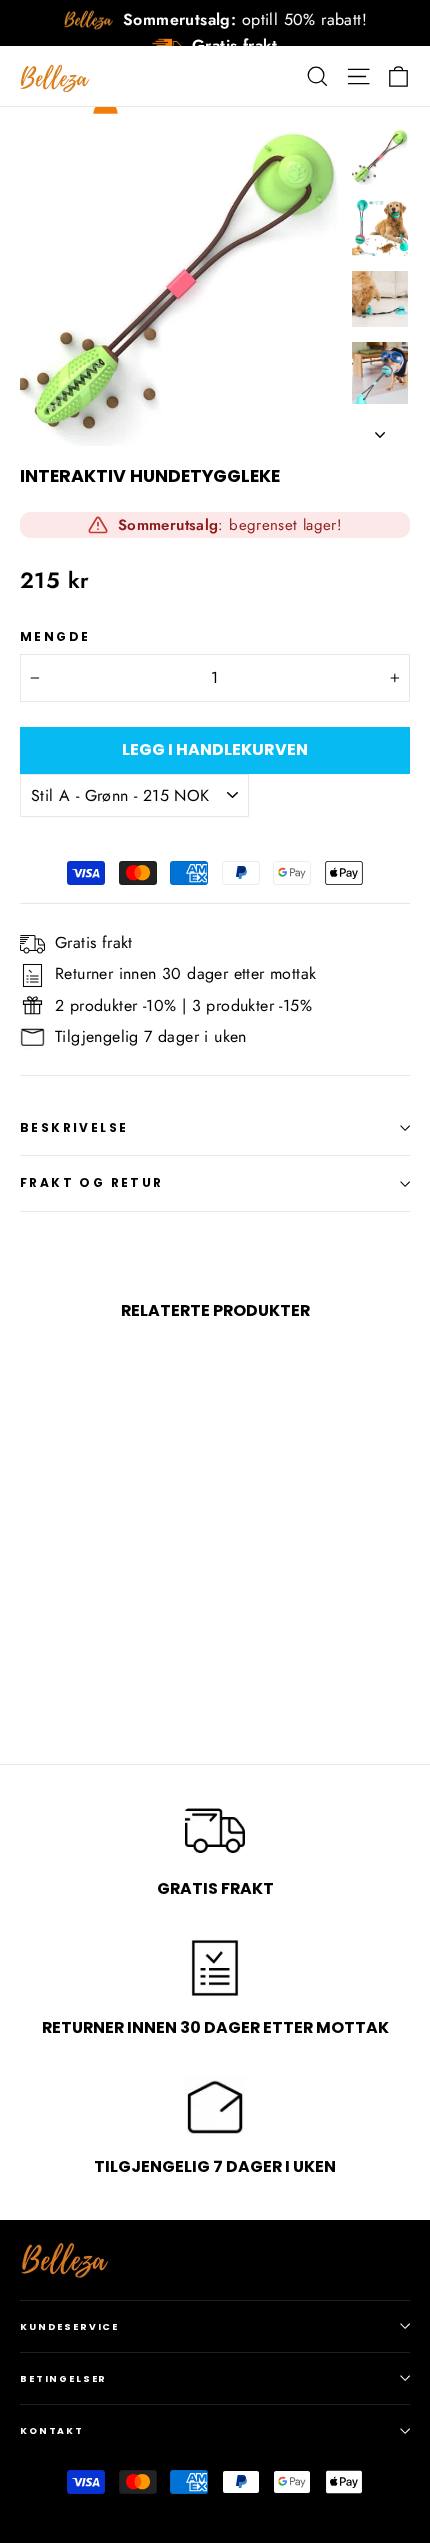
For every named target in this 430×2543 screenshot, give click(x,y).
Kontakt (52, 2430)
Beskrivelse (74, 1127)
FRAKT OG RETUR (92, 1182)
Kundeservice (69, 2326)
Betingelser (63, 2378)
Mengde (55, 637)
